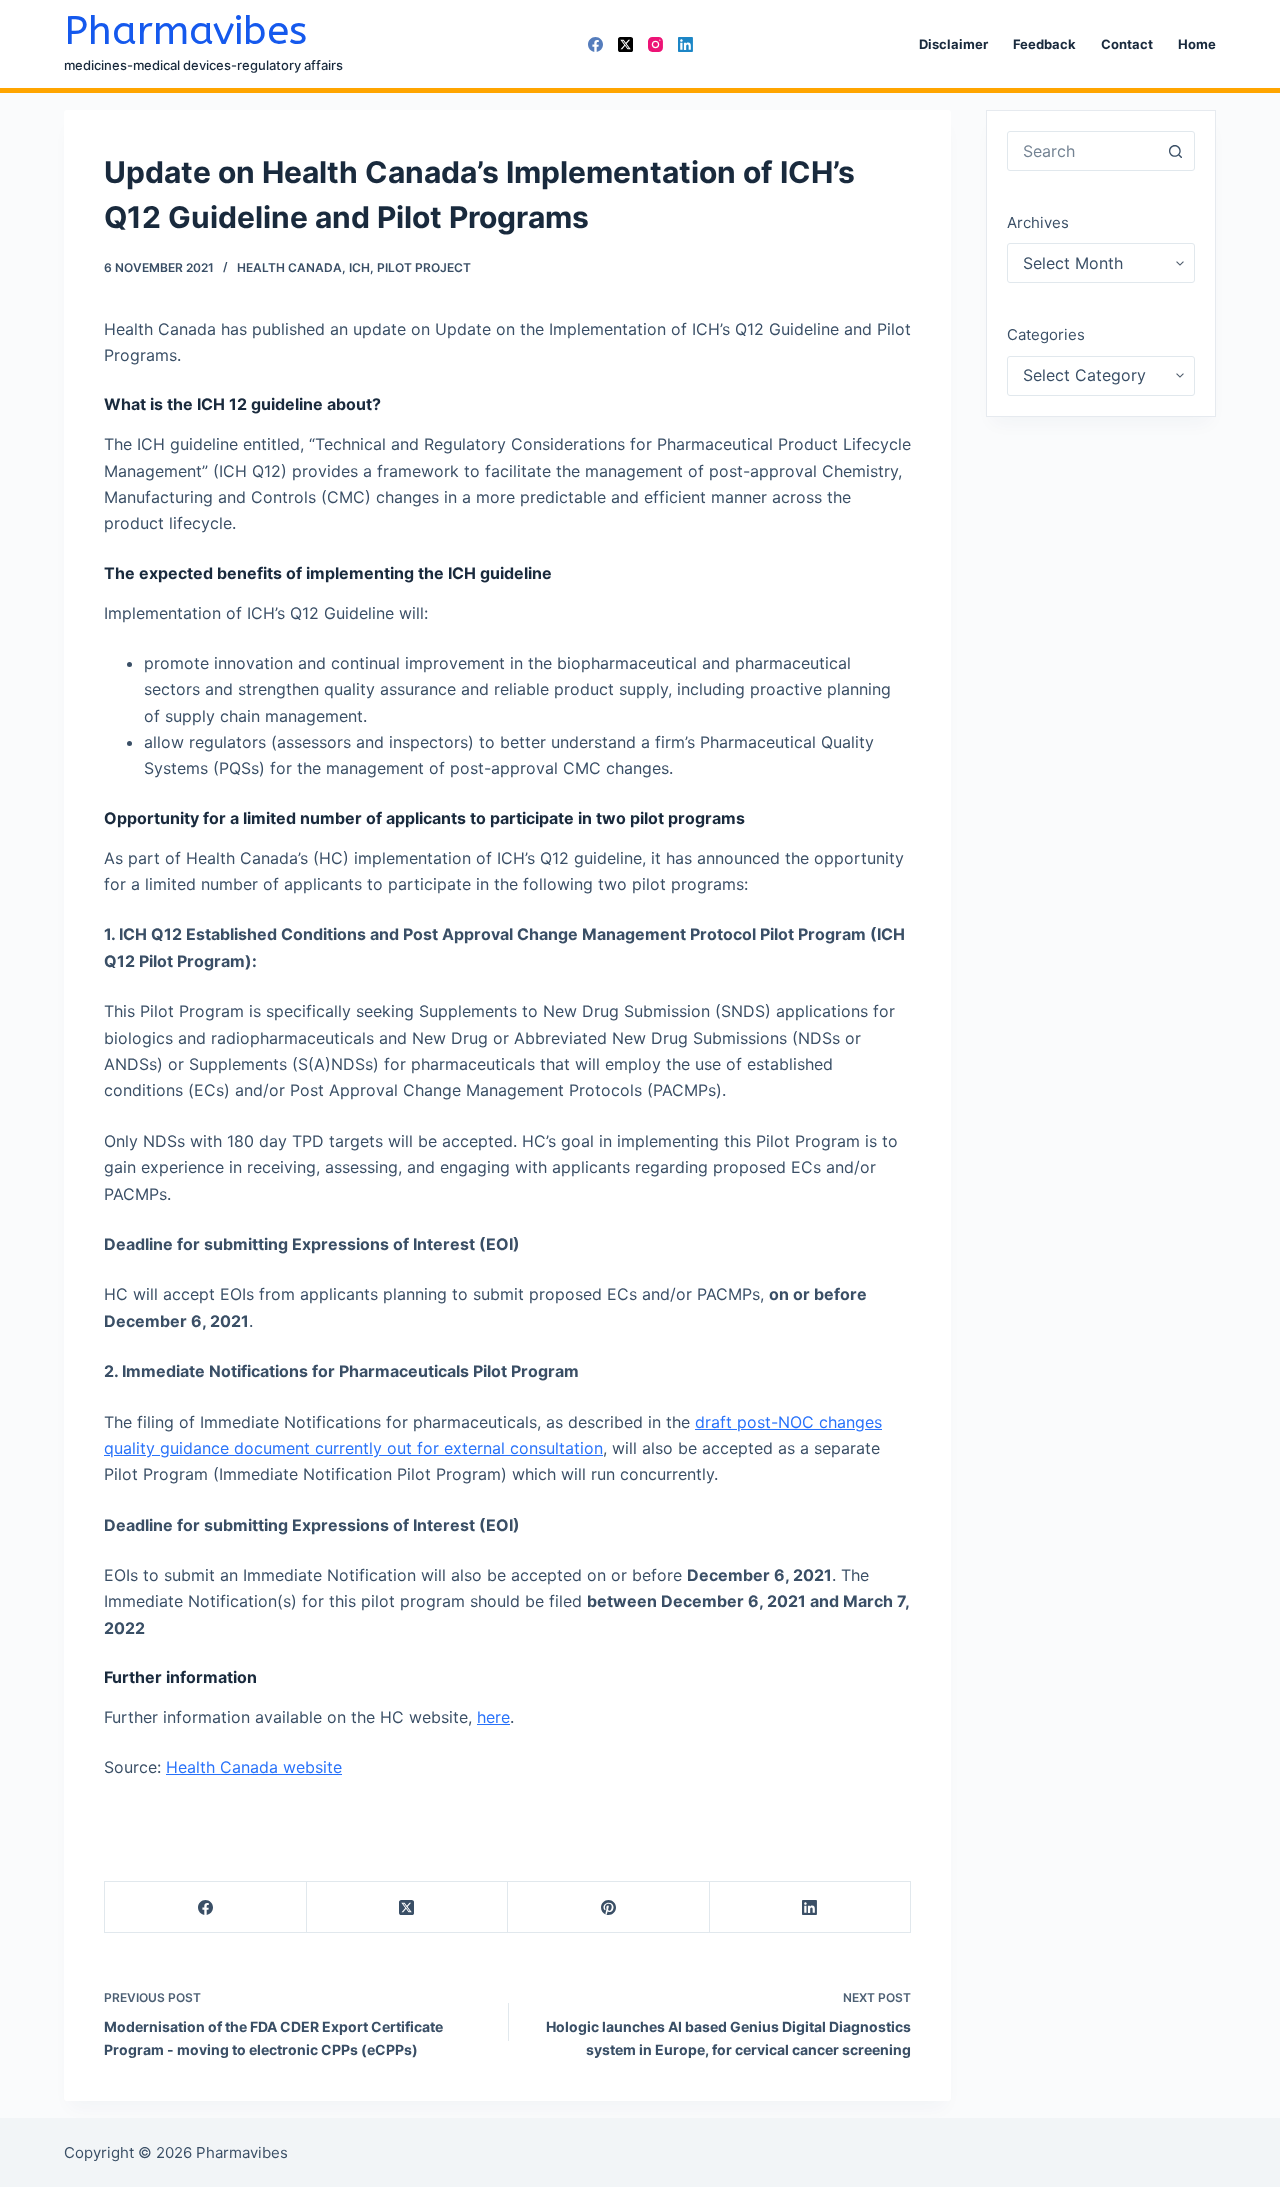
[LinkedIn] (685, 44)
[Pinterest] (609, 1907)
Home (1197, 44)
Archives (1038, 222)
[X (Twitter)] (625, 44)
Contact (1127, 44)
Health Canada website (254, 1767)
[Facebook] (595, 44)
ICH (359, 267)
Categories (1046, 334)
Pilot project (424, 267)
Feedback (1044, 44)
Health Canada (289, 267)
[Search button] (1175, 151)
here (493, 1717)
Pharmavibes (185, 30)
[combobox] (1082, 151)
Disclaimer (953, 44)
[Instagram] (655, 44)
